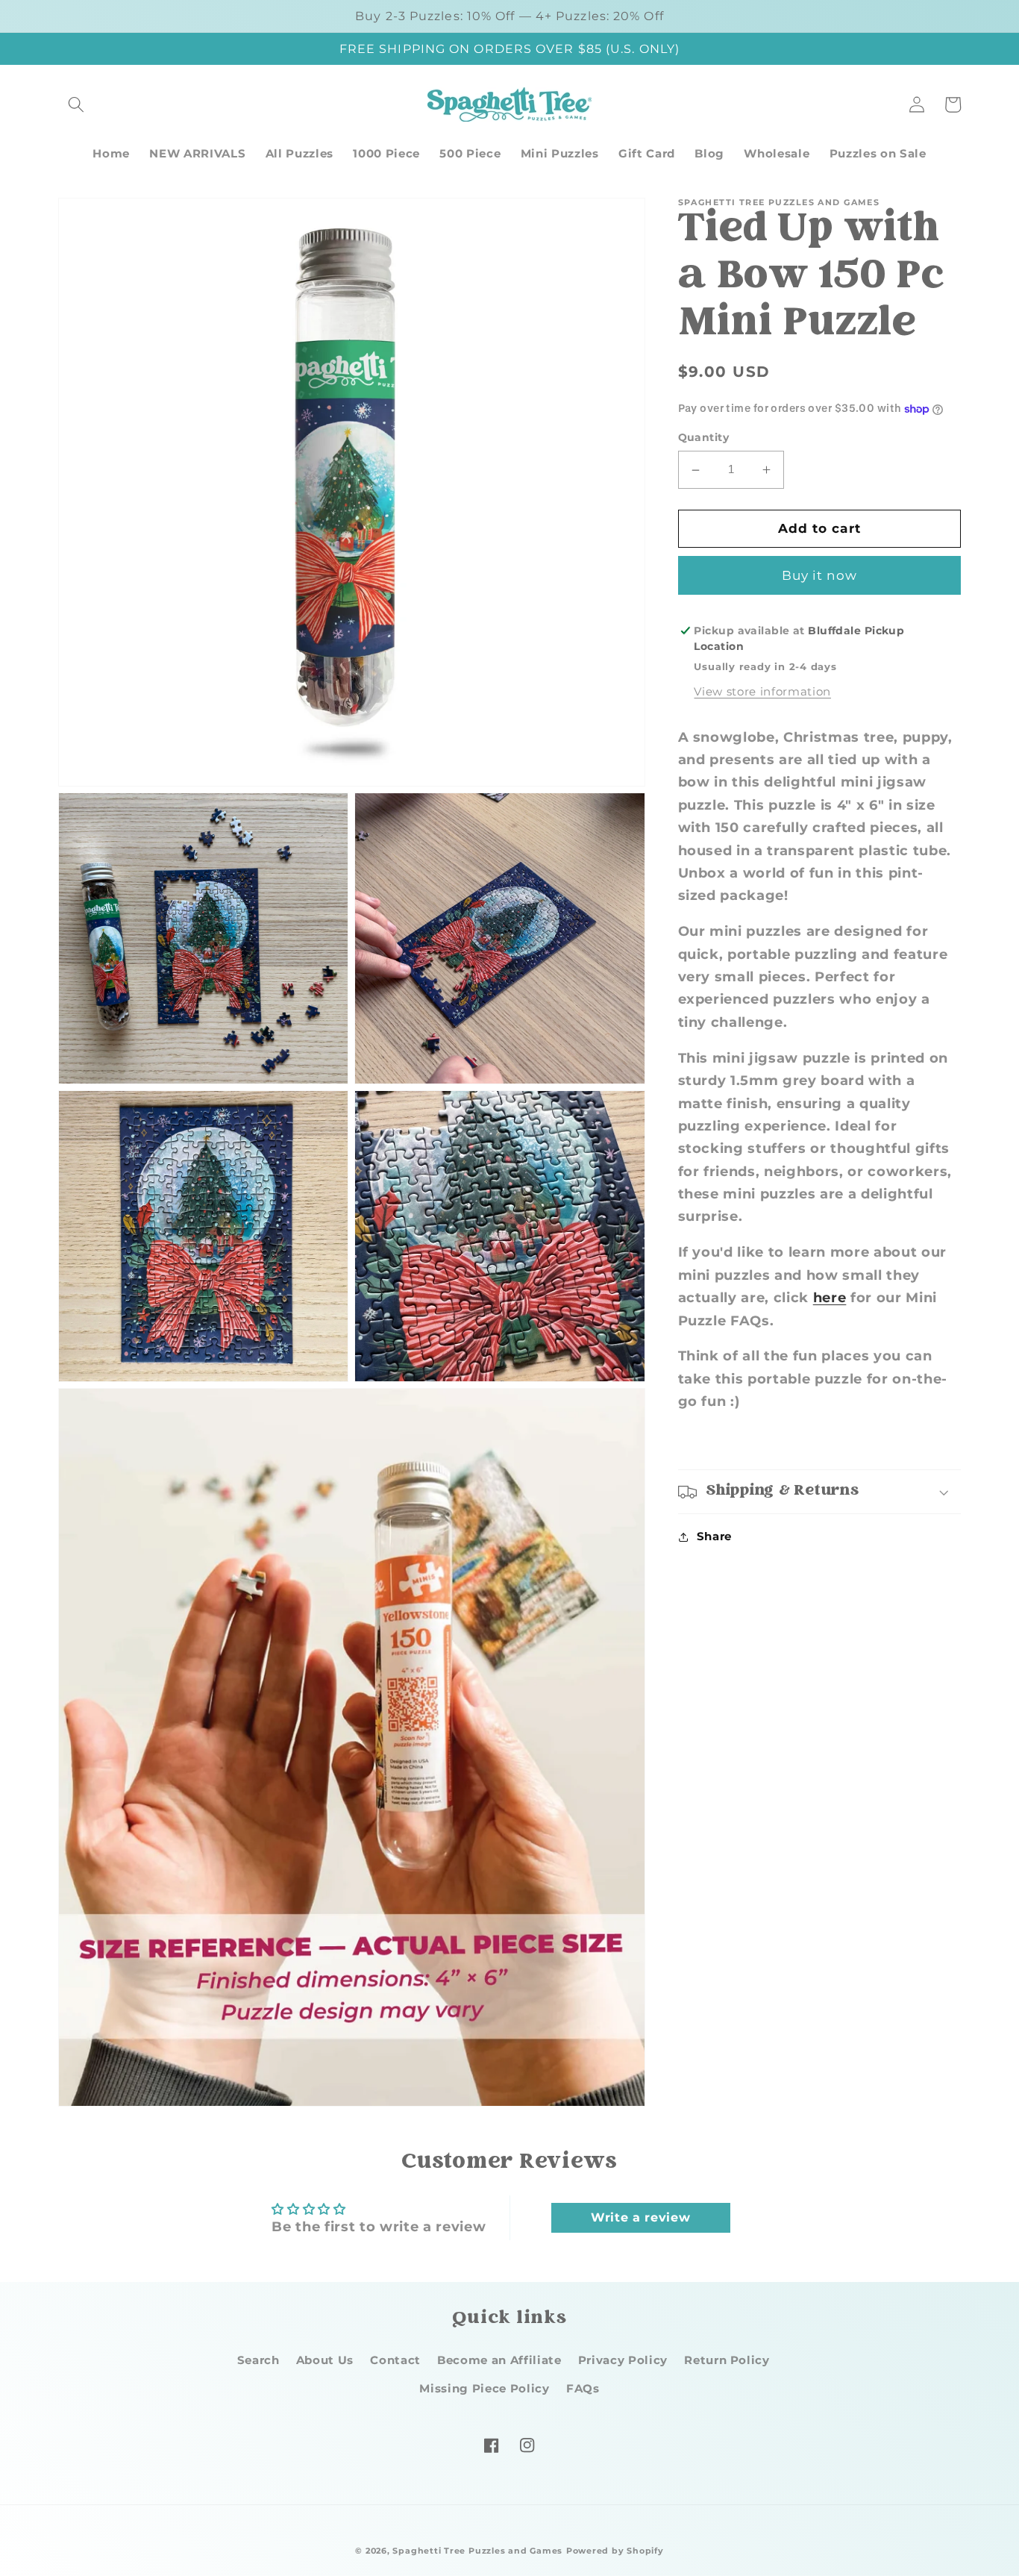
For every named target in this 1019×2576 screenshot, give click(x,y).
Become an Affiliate (499, 2360)
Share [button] (714, 1536)
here (830, 1297)
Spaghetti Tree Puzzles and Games (477, 2551)
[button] (76, 104)
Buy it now (819, 575)
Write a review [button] (640, 2217)
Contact (395, 2360)
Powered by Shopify (615, 2551)
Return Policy (727, 2360)
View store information (762, 692)
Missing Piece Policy (484, 2388)
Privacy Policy (623, 2360)
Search (258, 2360)
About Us (325, 2360)
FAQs (583, 2388)
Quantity (704, 437)
